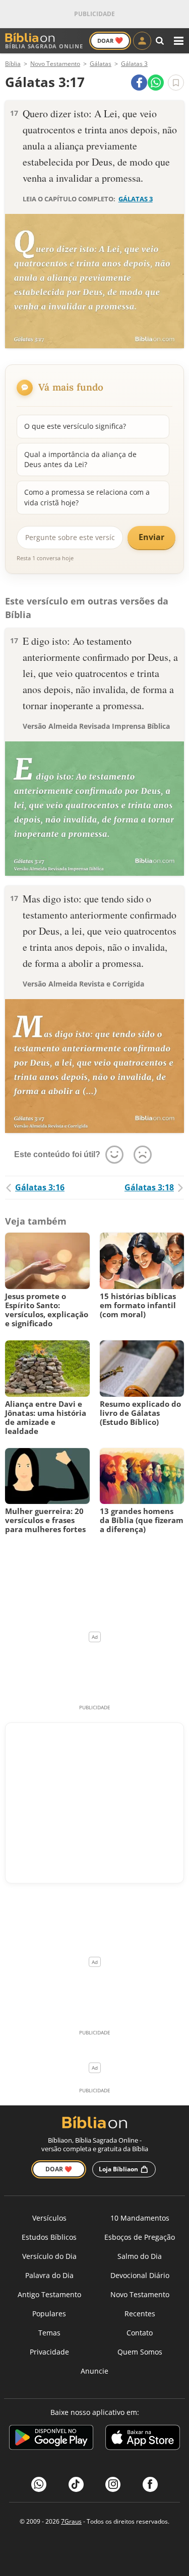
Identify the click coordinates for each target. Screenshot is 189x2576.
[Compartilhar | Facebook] (139, 83)
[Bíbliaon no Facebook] (150, 2484)
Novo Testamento (140, 2294)
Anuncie (94, 2371)
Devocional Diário (140, 2275)
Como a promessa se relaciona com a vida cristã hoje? (87, 497)
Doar (110, 40)
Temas (49, 2333)
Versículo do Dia (49, 2256)
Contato (140, 2333)
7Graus (71, 2521)
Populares (49, 2314)
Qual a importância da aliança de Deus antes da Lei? (80, 459)
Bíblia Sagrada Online (44, 46)
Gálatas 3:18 (149, 1187)
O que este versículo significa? (75, 426)
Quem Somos (140, 2352)
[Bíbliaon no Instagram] (113, 2484)
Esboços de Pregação (140, 2237)
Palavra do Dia (49, 2275)
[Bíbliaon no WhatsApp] (39, 2484)
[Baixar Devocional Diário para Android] (51, 2439)
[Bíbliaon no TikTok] (76, 2484)
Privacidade (49, 2352)
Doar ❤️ (59, 2169)
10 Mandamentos (140, 2218)
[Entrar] (142, 41)
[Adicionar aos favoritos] (176, 83)
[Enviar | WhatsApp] (156, 83)
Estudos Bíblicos (49, 2237)
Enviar (151, 537)
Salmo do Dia (140, 2256)
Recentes (140, 2314)
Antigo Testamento (49, 2294)
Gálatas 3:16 (40, 1187)
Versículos (49, 2218)
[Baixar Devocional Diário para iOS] (143, 2439)
